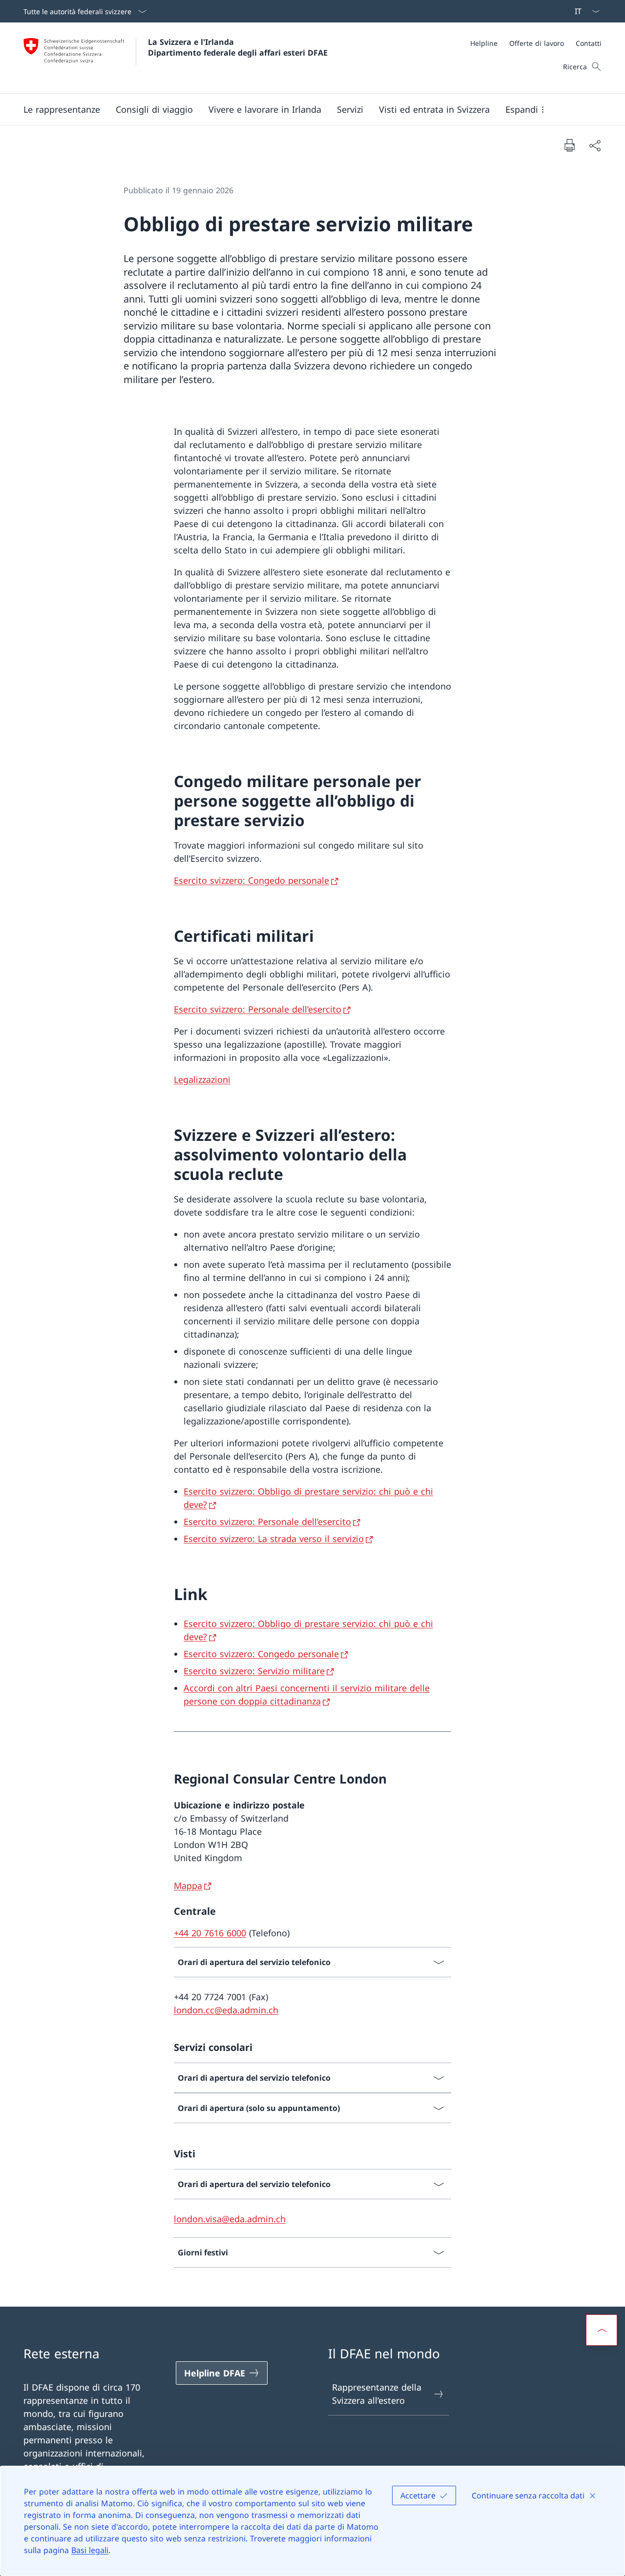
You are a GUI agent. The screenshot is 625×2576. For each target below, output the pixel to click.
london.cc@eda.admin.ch (226, 2010)
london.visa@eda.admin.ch (230, 2219)
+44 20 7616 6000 (210, 1933)
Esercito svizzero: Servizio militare (254, 1671)
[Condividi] (595, 145)
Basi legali (90, 2550)
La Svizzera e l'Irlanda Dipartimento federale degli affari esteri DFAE (238, 47)
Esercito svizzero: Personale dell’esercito (258, 1009)
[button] (62, 109)
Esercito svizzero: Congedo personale (251, 880)
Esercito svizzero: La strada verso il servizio (274, 1539)
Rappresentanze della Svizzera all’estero (377, 2394)
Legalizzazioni (202, 1079)
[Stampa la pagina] (569, 145)
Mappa (188, 1886)
